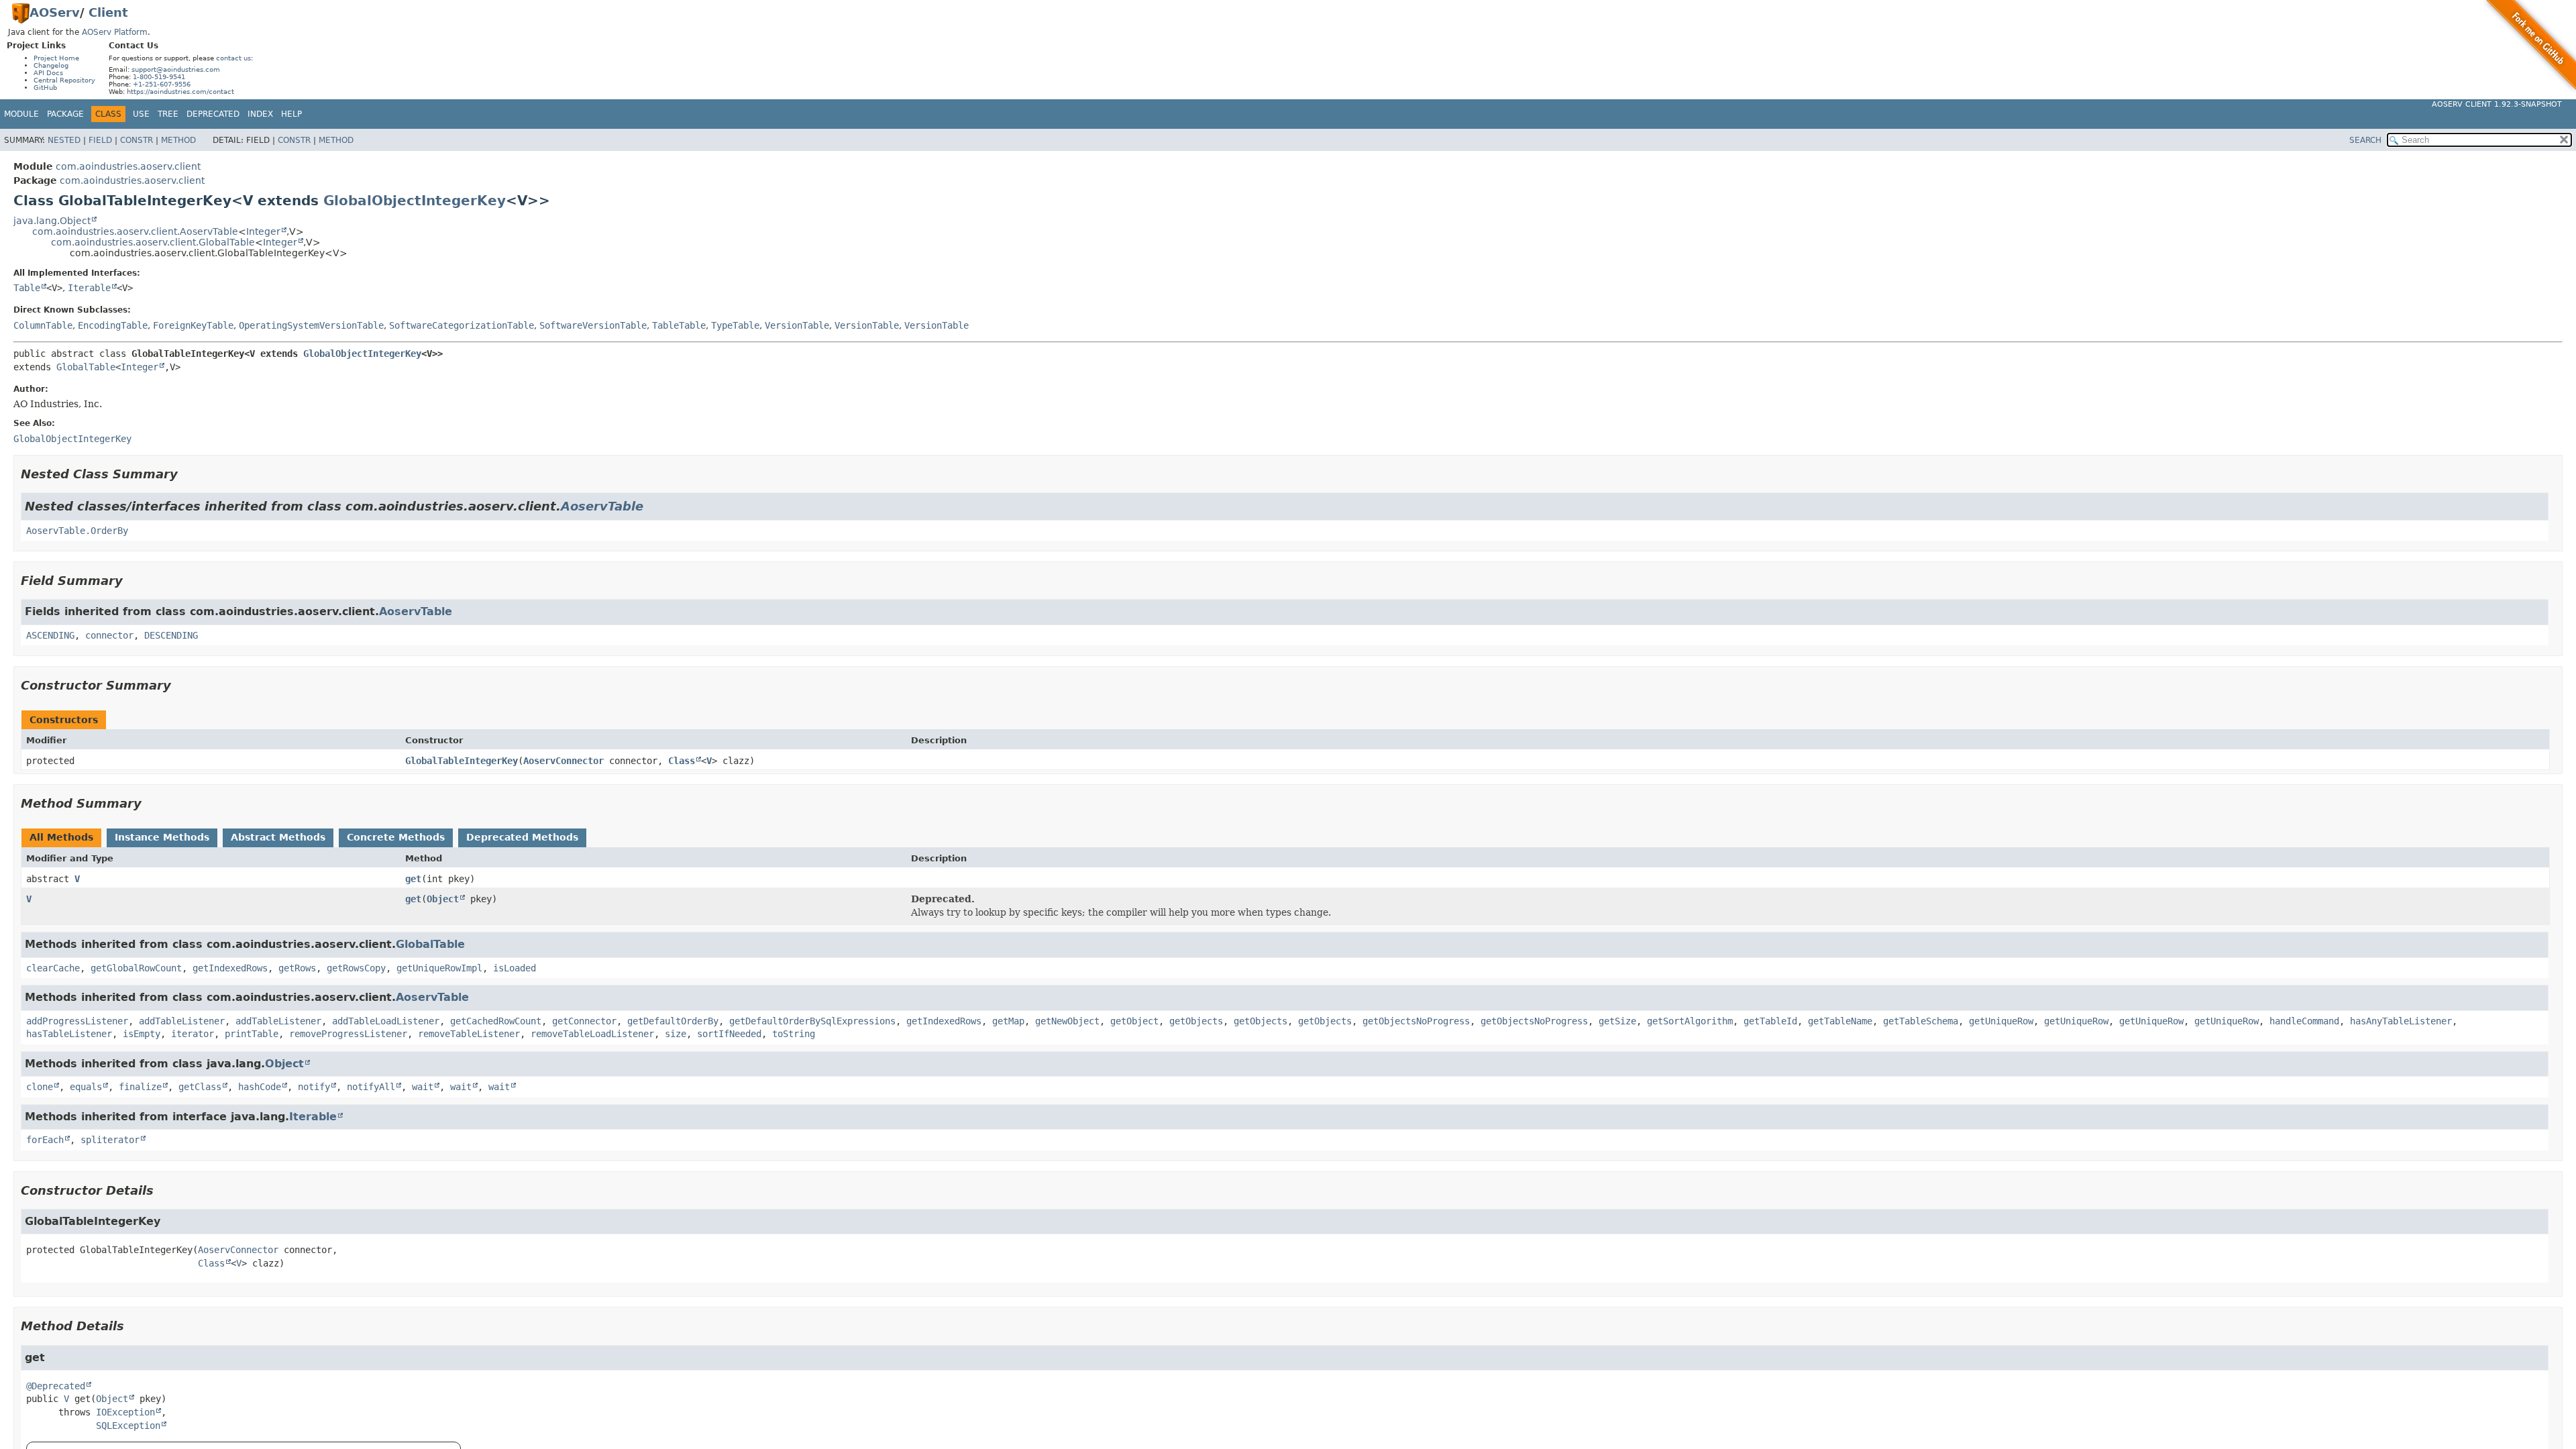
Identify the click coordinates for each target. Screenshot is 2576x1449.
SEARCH (2365, 140)
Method (178, 140)
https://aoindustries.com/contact (180, 92)
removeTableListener (469, 1034)
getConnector (584, 1021)
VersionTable (797, 325)
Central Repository (64, 80)
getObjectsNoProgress (1416, 1021)
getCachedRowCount (496, 1021)
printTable (252, 1034)
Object (443, 899)
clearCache (53, 968)
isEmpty (142, 1034)
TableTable (679, 325)
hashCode (260, 1087)
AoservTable (602, 506)
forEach (45, 1140)
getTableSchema (1921, 1021)
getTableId (1770, 1021)
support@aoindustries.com (176, 69)
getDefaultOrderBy (673, 1021)
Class (682, 761)
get (413, 879)
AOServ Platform (115, 32)
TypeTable (735, 325)
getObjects (1196, 1021)
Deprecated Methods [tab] (522, 837)
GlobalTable (86, 367)
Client (108, 12)
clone (40, 1087)
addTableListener (182, 1021)
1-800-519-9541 (159, 77)
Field (100, 140)
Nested (64, 140)
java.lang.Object (52, 221)
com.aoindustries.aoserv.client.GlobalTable (153, 242)
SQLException (128, 1426)
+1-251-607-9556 (162, 84)
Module (21, 114)
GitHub (45, 88)
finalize (140, 1087)
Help (291, 114)
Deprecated (213, 114)
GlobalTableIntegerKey (462, 761)
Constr (137, 140)
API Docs (48, 73)
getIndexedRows (230, 968)
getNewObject (1067, 1021)
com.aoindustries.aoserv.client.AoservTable (135, 231)
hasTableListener (69, 1034)
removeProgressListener (348, 1034)
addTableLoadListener (386, 1021)
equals (86, 1087)
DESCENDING (171, 635)
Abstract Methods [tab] (278, 837)
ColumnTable (43, 325)
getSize (1617, 1021)
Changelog (51, 65)
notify (314, 1087)
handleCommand (2304, 1021)
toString (794, 1034)
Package (65, 114)
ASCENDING (50, 635)
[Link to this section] (187, 474)
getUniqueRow (2001, 1021)
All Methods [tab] (61, 837)
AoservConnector (563, 761)
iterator (193, 1034)
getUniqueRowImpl (439, 968)
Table (27, 288)
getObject (1134, 1021)
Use (141, 114)
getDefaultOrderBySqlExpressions (812, 1021)
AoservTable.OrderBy (77, 531)
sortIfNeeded (729, 1034)
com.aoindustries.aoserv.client (128, 166)
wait (423, 1087)
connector (109, 635)
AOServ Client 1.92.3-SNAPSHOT (2497, 104)
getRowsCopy (356, 968)
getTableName (1840, 1021)
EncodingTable (113, 325)
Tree (168, 114)
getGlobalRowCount (136, 968)
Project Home (56, 58)
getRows (297, 968)
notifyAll (371, 1087)
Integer (263, 231)
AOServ (55, 12)
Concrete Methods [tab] (396, 837)
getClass (200, 1087)
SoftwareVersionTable (593, 325)
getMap (1008, 1021)
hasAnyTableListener (2401, 1021)
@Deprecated (56, 1386)
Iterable (89, 288)
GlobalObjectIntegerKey (415, 201)
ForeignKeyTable (193, 325)
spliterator (110, 1140)
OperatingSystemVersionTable (311, 325)
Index (260, 114)
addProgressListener (77, 1021)
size (676, 1034)
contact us (233, 58)
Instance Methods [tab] (162, 837)
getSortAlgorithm (1690, 1021)
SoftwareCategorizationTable (462, 325)
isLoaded (515, 968)
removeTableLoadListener (592, 1034)
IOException (125, 1412)
